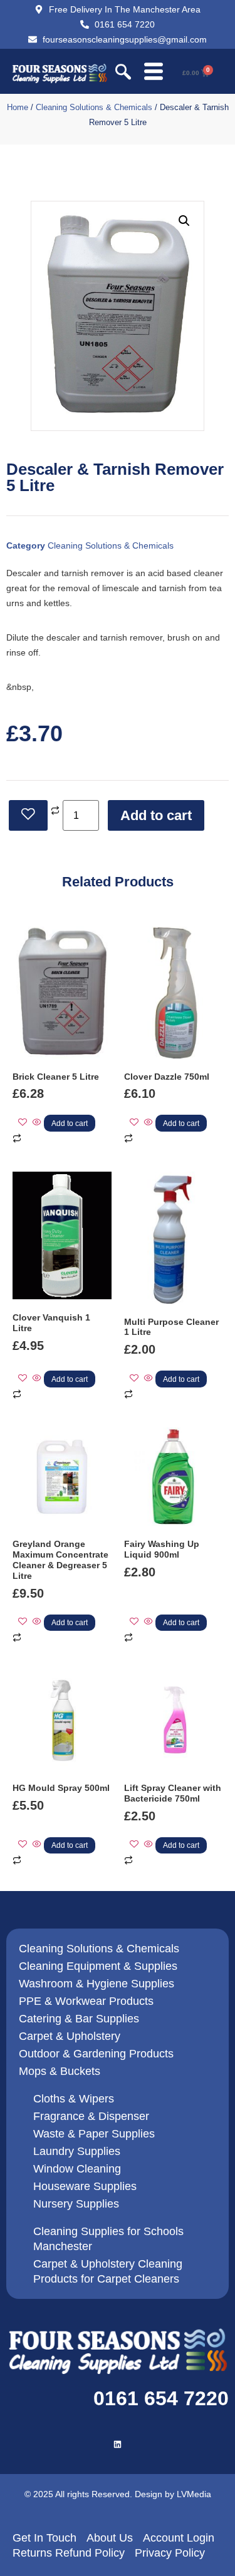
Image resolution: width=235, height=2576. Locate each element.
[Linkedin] (118, 2444)
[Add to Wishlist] (28, 815)
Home (18, 107)
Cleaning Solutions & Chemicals (94, 107)
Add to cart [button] (70, 1123)
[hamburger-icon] (153, 73)
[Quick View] (37, 1123)
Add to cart (156, 815)
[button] (123, 73)
